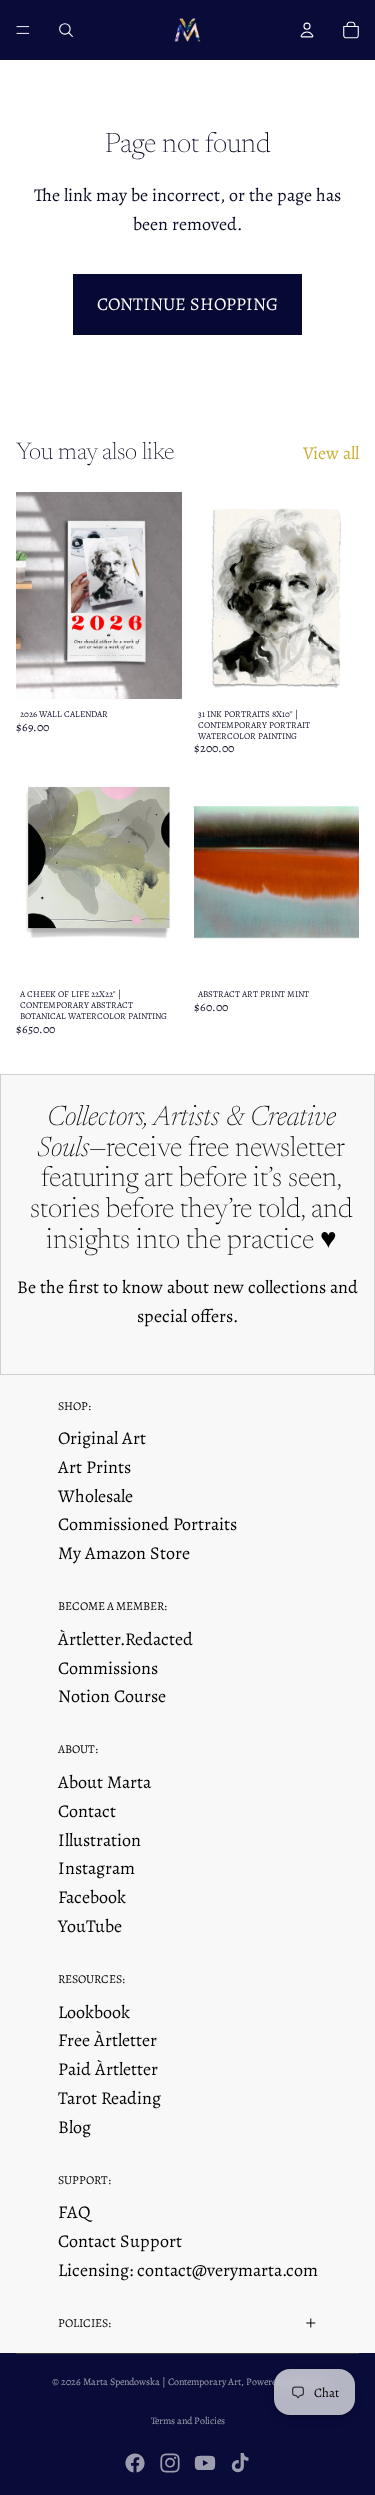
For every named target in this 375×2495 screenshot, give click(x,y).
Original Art (102, 1438)
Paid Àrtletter (108, 2069)
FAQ (74, 2212)
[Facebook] (135, 2463)
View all (331, 453)
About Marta (104, 1782)
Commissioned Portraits (147, 1524)
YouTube (90, 1926)
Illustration (99, 1840)
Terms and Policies (188, 2420)
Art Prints (94, 1467)
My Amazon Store (124, 1553)
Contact (87, 1811)
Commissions (108, 1668)
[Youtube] (205, 2463)
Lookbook (94, 2012)
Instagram (96, 1868)
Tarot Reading (109, 2098)
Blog (74, 2127)
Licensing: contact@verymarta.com (188, 2270)
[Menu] (23, 30)
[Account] (307, 30)
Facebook (92, 1897)
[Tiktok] (240, 2463)
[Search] (66, 30)
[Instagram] (170, 2463)
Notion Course (112, 1696)
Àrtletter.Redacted (125, 1639)
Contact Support (120, 2241)
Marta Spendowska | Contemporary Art (162, 2381)
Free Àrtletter (107, 2040)
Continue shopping (187, 304)
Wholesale (95, 1496)
